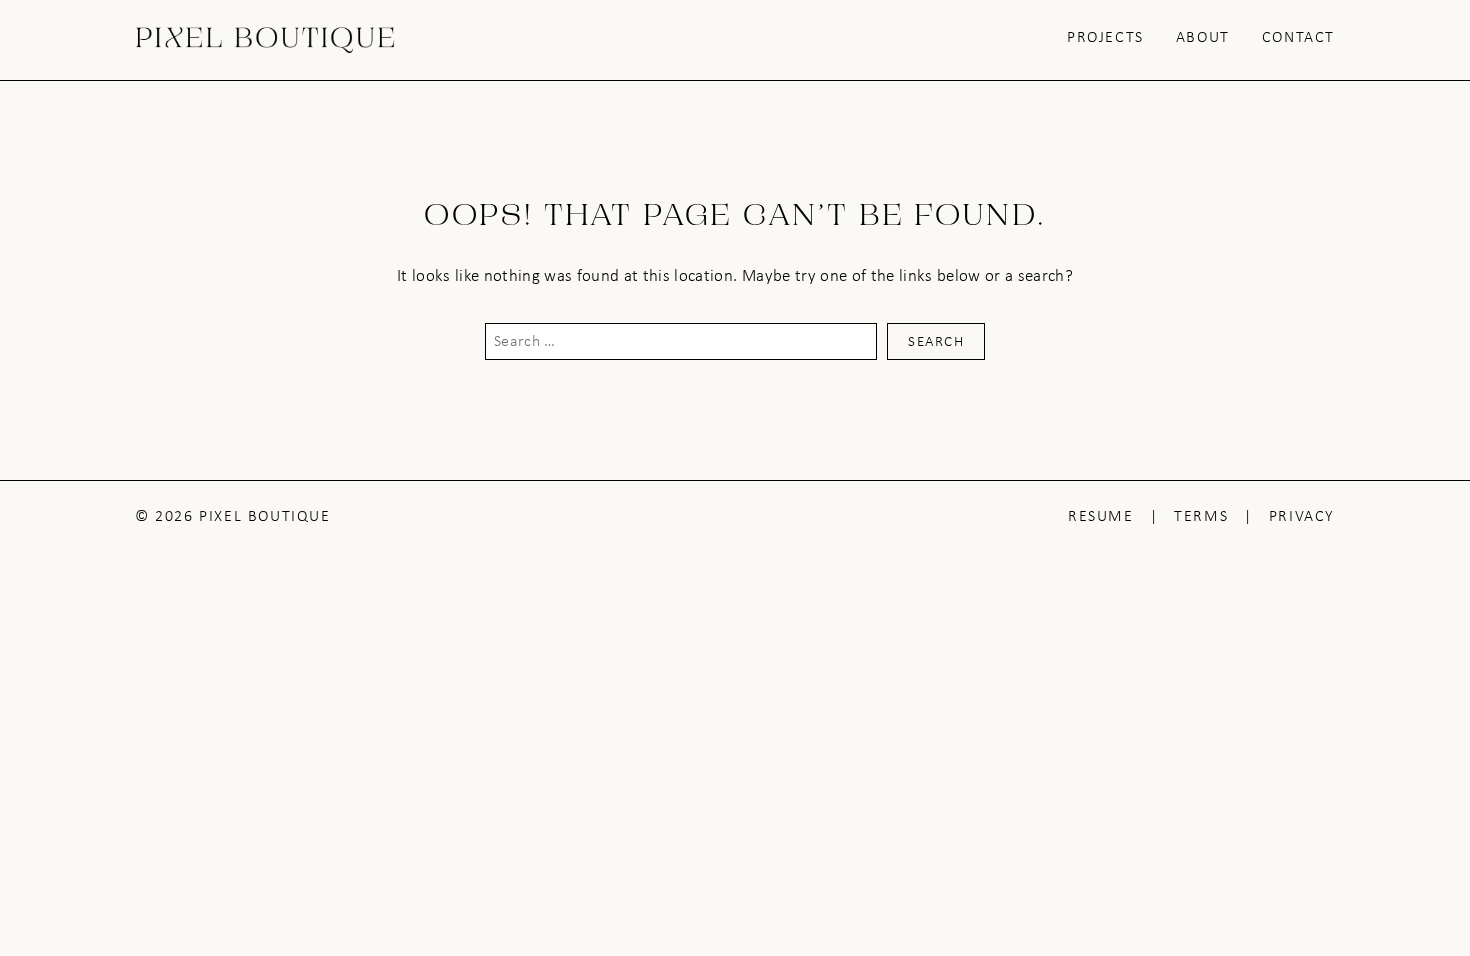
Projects (1105, 36)
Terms (1201, 515)
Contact (1298, 36)
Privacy (1302, 515)
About (1203, 36)
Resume (1101, 515)
